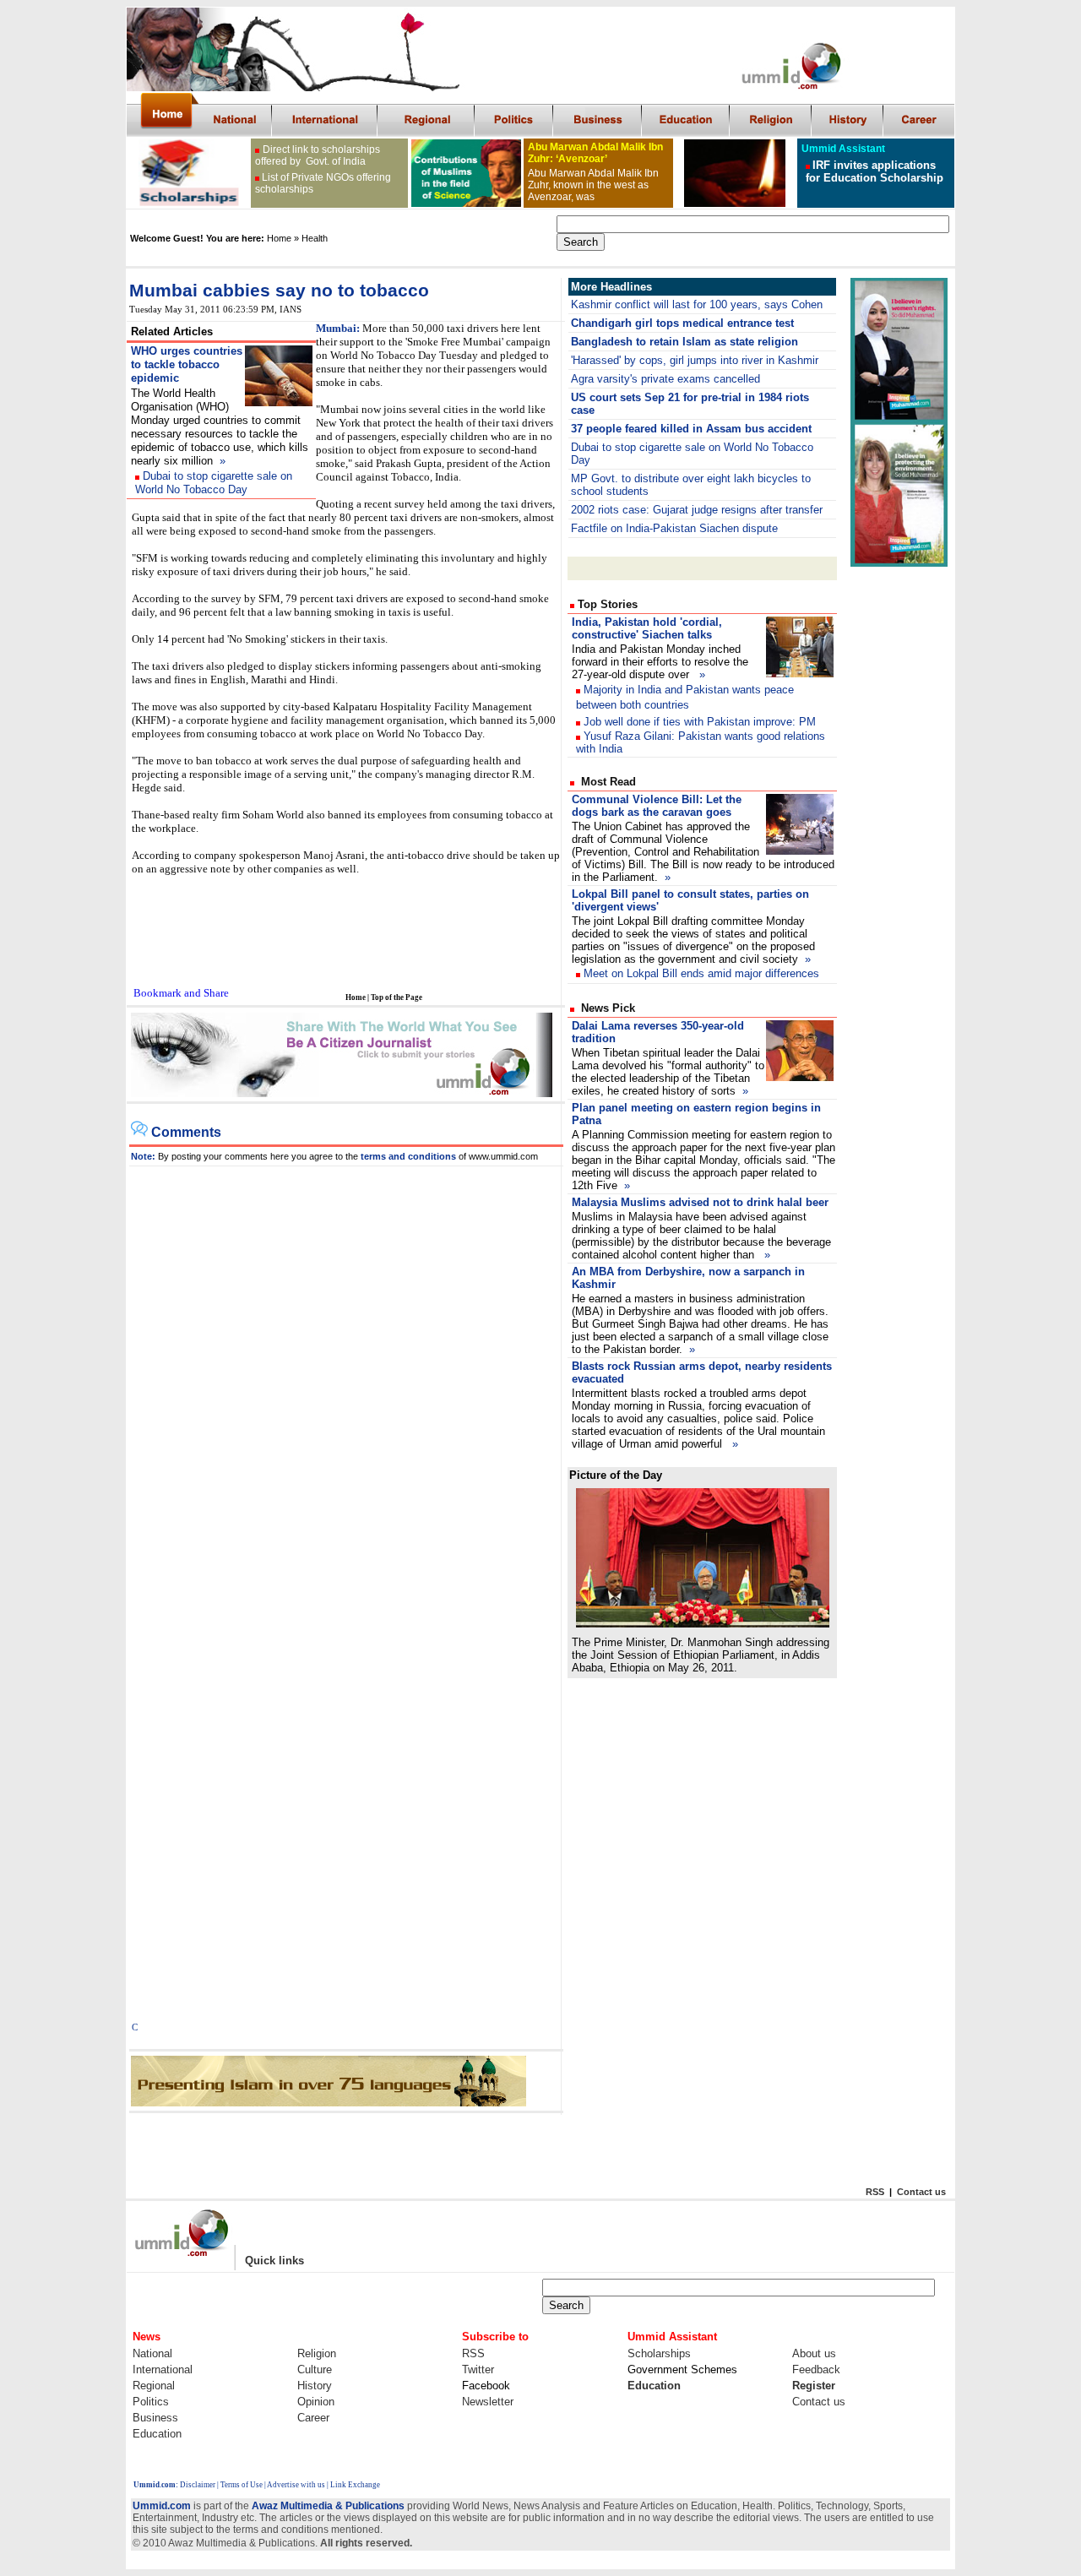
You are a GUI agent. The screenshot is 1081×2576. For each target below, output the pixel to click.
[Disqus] (346, 1378)
